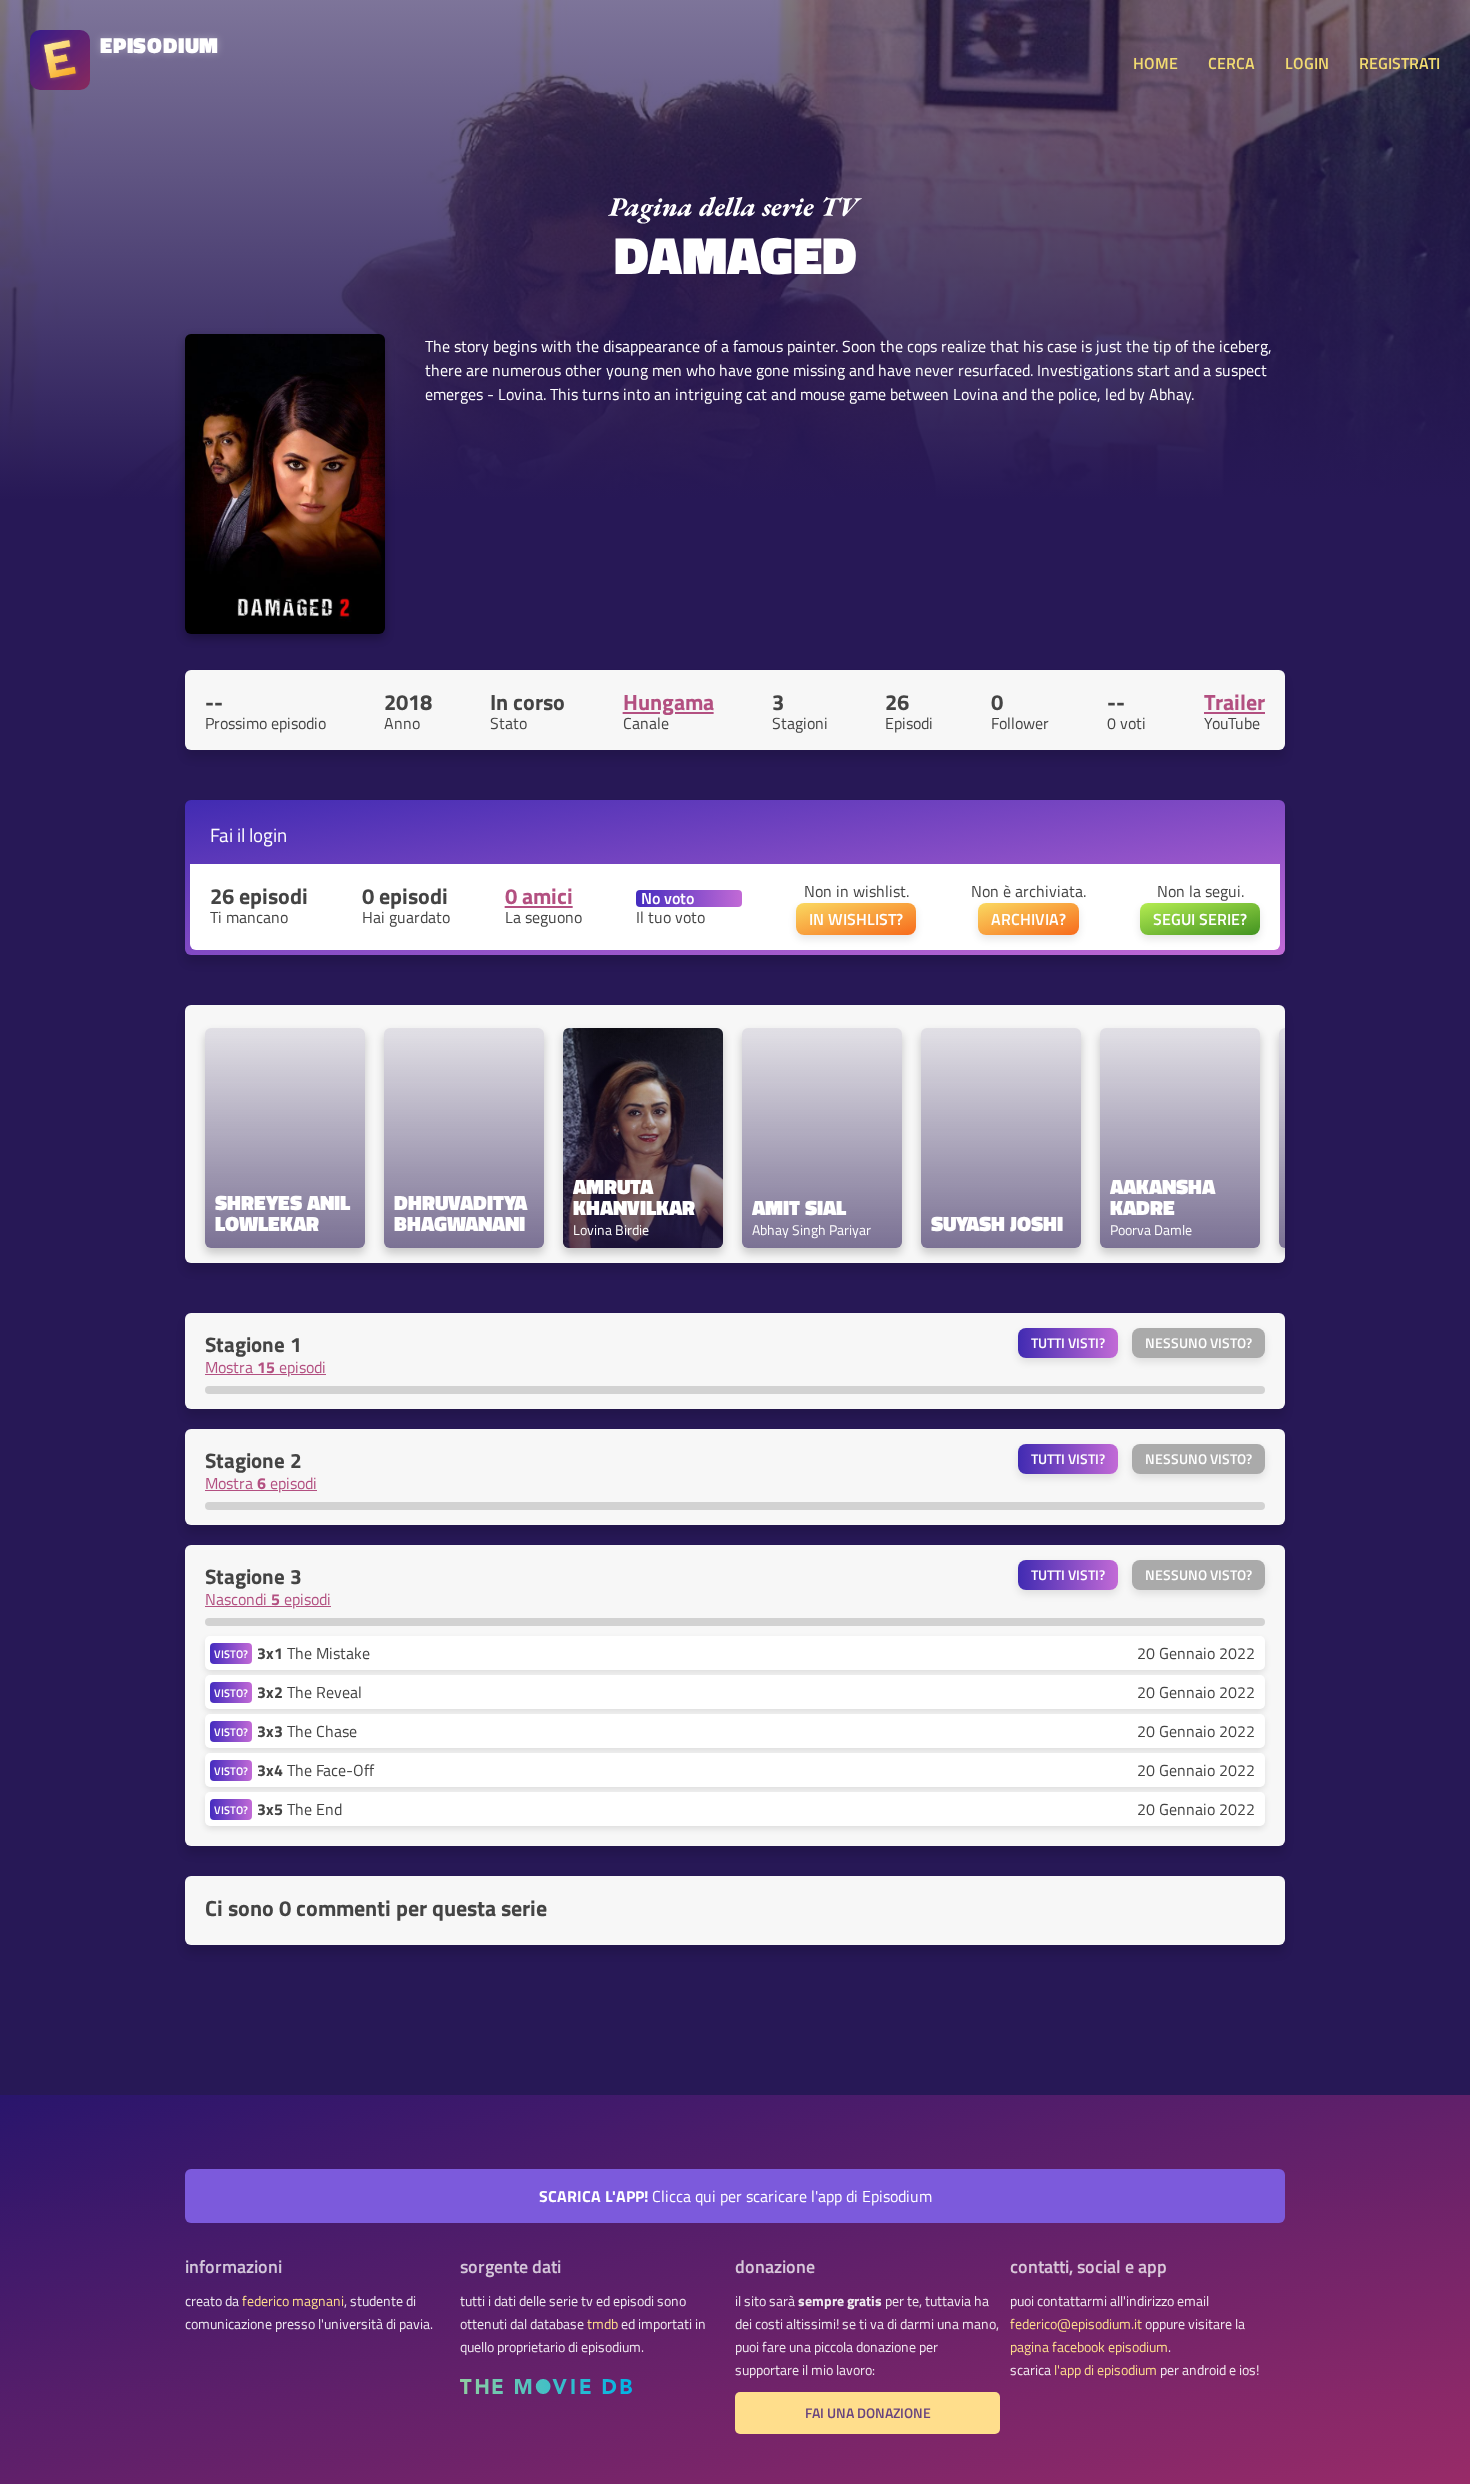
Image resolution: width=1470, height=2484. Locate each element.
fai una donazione (868, 2413)
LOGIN (1307, 63)
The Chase (307, 1731)
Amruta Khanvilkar (634, 1197)
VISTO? (231, 1653)
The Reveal (309, 1692)
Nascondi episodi (268, 1599)
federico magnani (293, 2301)
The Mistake (313, 1653)
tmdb (602, 2324)
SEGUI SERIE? (1200, 919)
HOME (1155, 63)
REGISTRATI (1399, 63)
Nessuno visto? (1198, 1343)
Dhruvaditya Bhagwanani (463, 1213)
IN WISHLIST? (856, 919)
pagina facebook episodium (1089, 2347)
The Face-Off (315, 1770)
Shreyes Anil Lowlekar (285, 1213)
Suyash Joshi (997, 1223)
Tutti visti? (1068, 1343)
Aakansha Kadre (1165, 1197)
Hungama (668, 702)
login (268, 834)
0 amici (539, 896)
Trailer (1234, 702)
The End (299, 1809)
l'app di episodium (1105, 2370)
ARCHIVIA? (1028, 919)
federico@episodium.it (1076, 2324)
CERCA (1231, 63)
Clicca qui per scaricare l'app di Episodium (735, 2196)
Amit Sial (799, 1207)
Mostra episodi (265, 1367)
